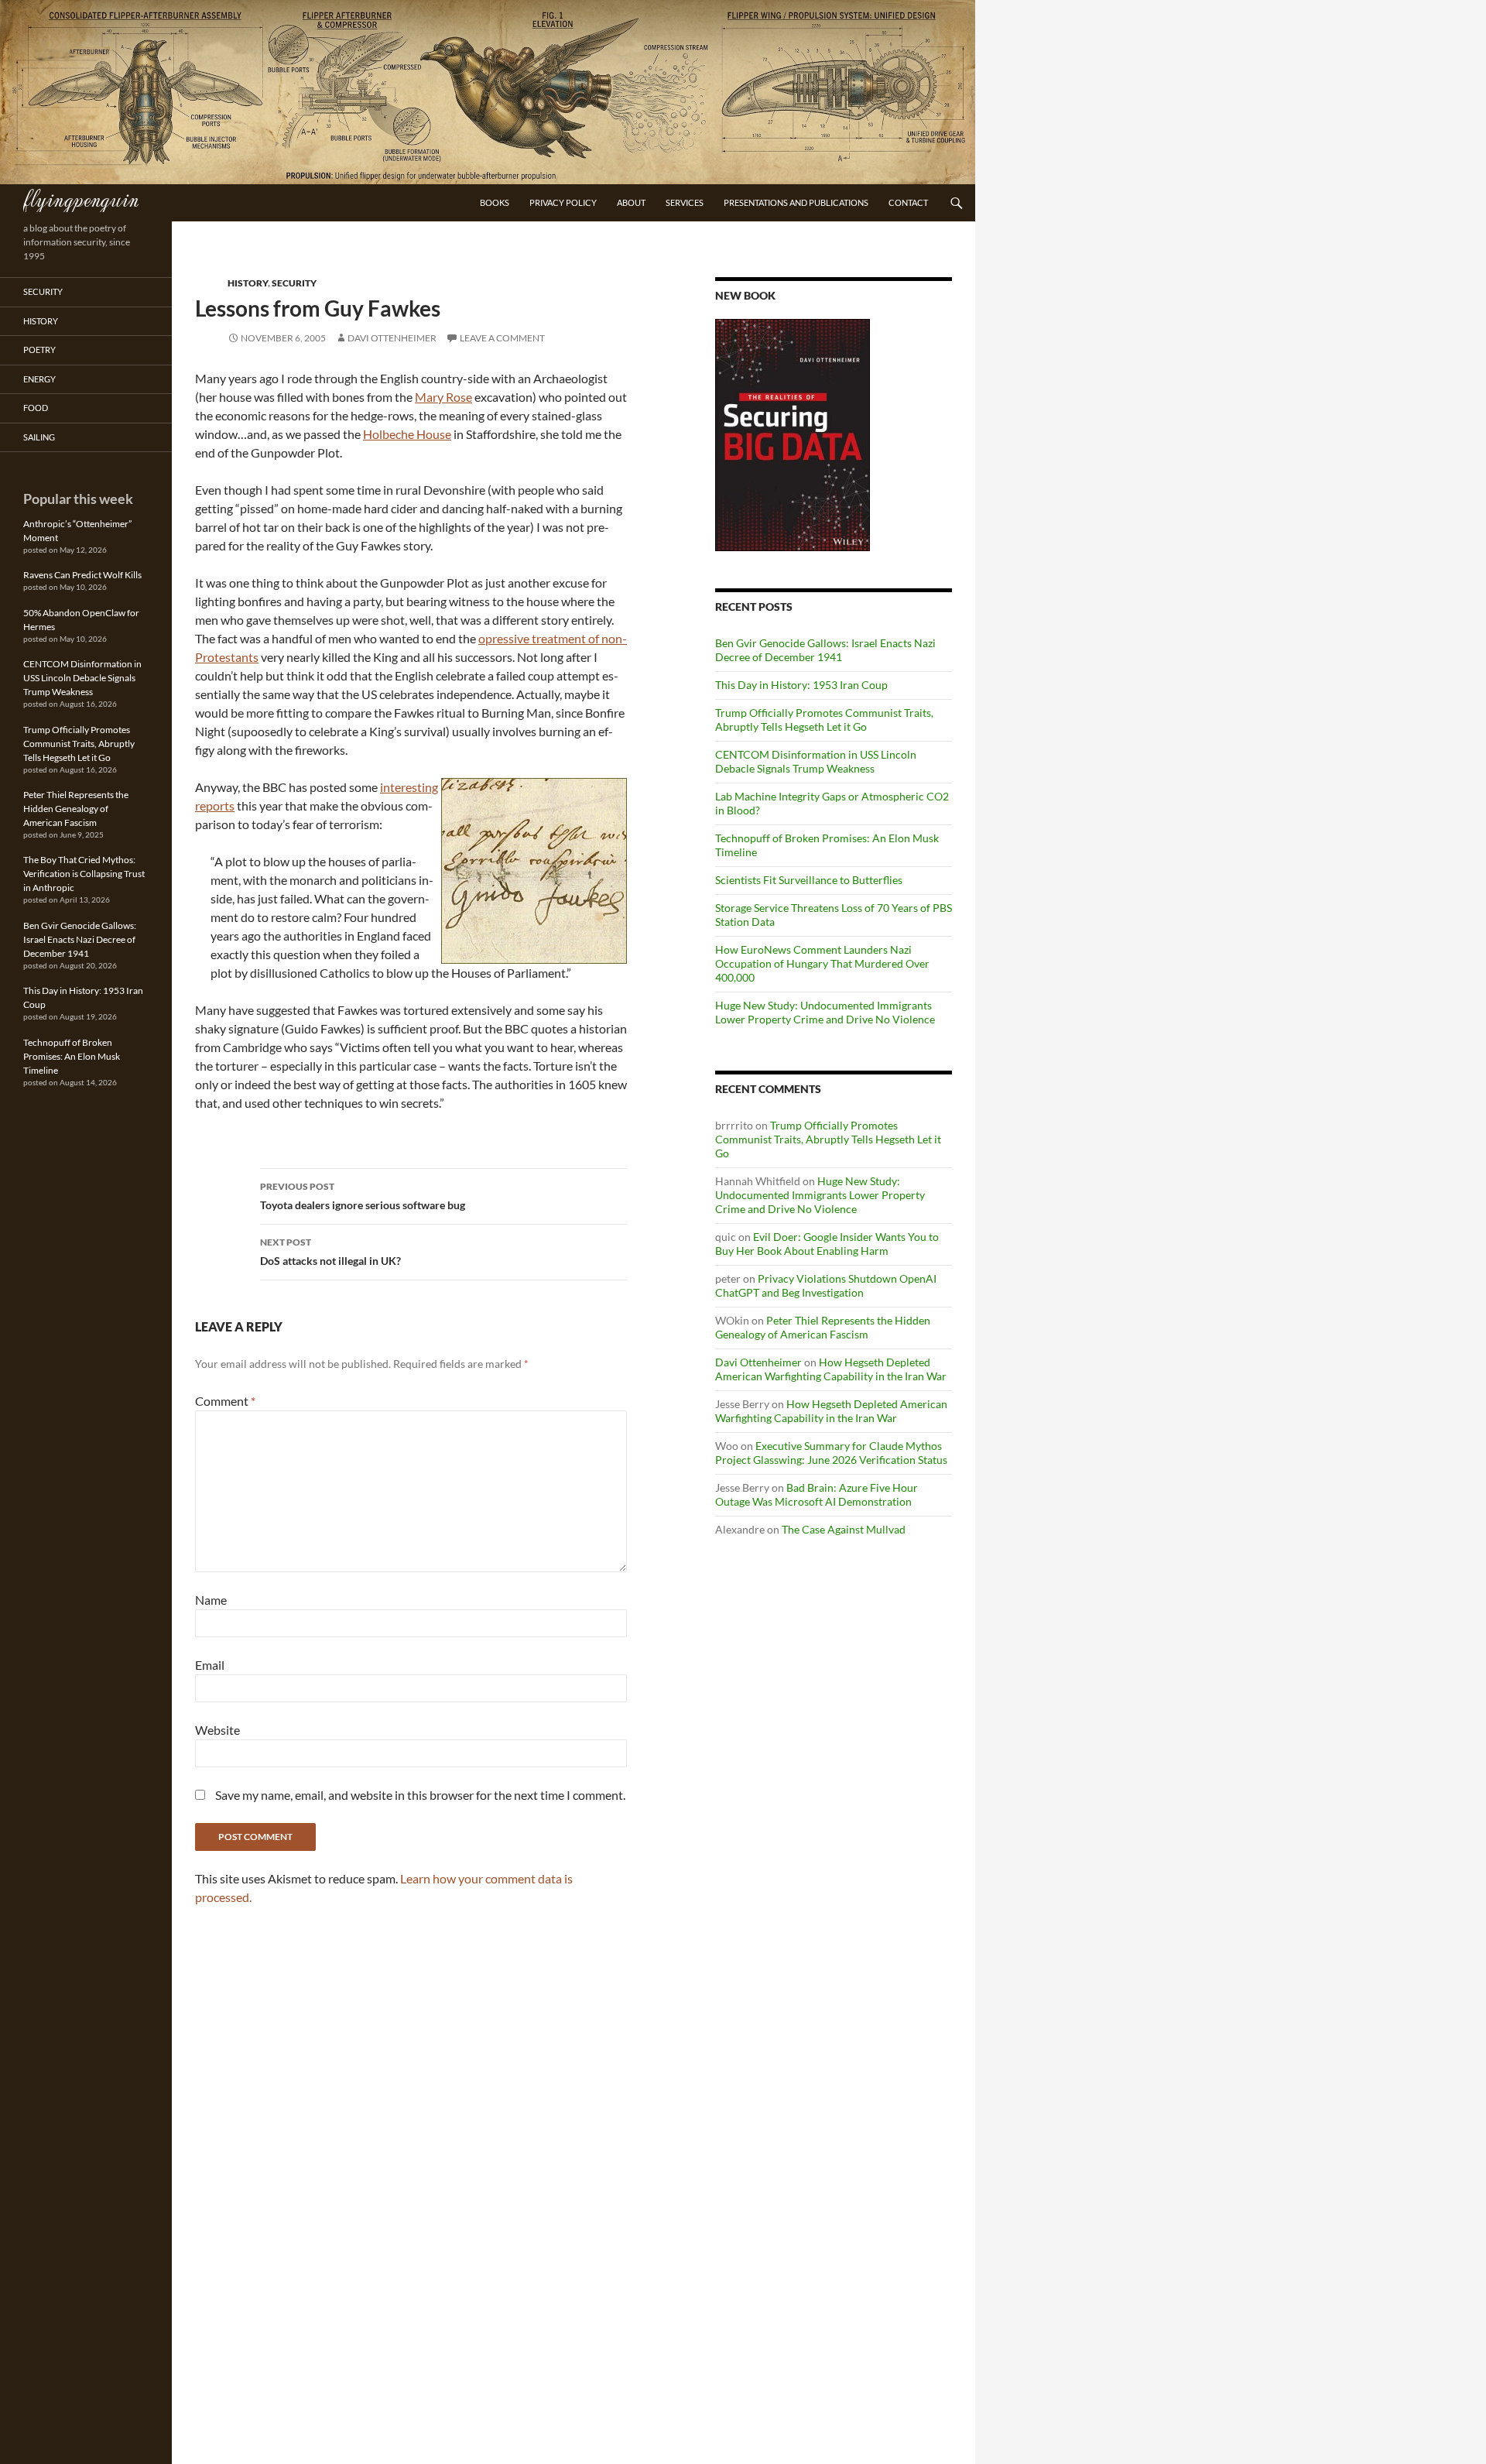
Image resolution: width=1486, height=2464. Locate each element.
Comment (225, 1401)
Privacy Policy (563, 202)
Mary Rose (443, 397)
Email (210, 1665)
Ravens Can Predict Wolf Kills (82, 575)
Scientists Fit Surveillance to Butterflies (809, 880)
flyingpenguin (81, 198)
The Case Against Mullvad (844, 1529)
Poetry (39, 350)
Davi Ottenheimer (392, 338)
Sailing (39, 437)
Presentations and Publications (796, 202)
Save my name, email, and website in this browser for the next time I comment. (420, 1795)
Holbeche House (407, 434)
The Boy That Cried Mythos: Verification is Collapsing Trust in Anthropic (84, 874)
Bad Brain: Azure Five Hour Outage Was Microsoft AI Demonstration (817, 1494)
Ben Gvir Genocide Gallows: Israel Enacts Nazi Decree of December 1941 (825, 650)
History (248, 283)
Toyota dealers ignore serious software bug (363, 1196)
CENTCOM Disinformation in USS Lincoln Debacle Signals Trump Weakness (816, 761)
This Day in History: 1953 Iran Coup (801, 685)
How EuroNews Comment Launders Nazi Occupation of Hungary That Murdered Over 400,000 (822, 963)
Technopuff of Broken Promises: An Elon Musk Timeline (72, 1056)
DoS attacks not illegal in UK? (330, 1252)
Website (217, 1730)
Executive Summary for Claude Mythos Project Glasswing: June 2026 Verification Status (831, 1453)
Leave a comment (502, 338)
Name (211, 1600)
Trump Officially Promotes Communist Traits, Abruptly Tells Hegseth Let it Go (824, 720)
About (631, 202)
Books (495, 202)
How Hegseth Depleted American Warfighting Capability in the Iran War (831, 1369)
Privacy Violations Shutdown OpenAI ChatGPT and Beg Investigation (826, 1285)
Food (36, 408)
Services (685, 202)
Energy (39, 379)
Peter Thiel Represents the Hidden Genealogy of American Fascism (823, 1327)
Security (294, 283)
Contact (908, 202)
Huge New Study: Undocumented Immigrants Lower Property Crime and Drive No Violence (825, 1012)
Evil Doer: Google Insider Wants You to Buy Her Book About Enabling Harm (827, 1244)
